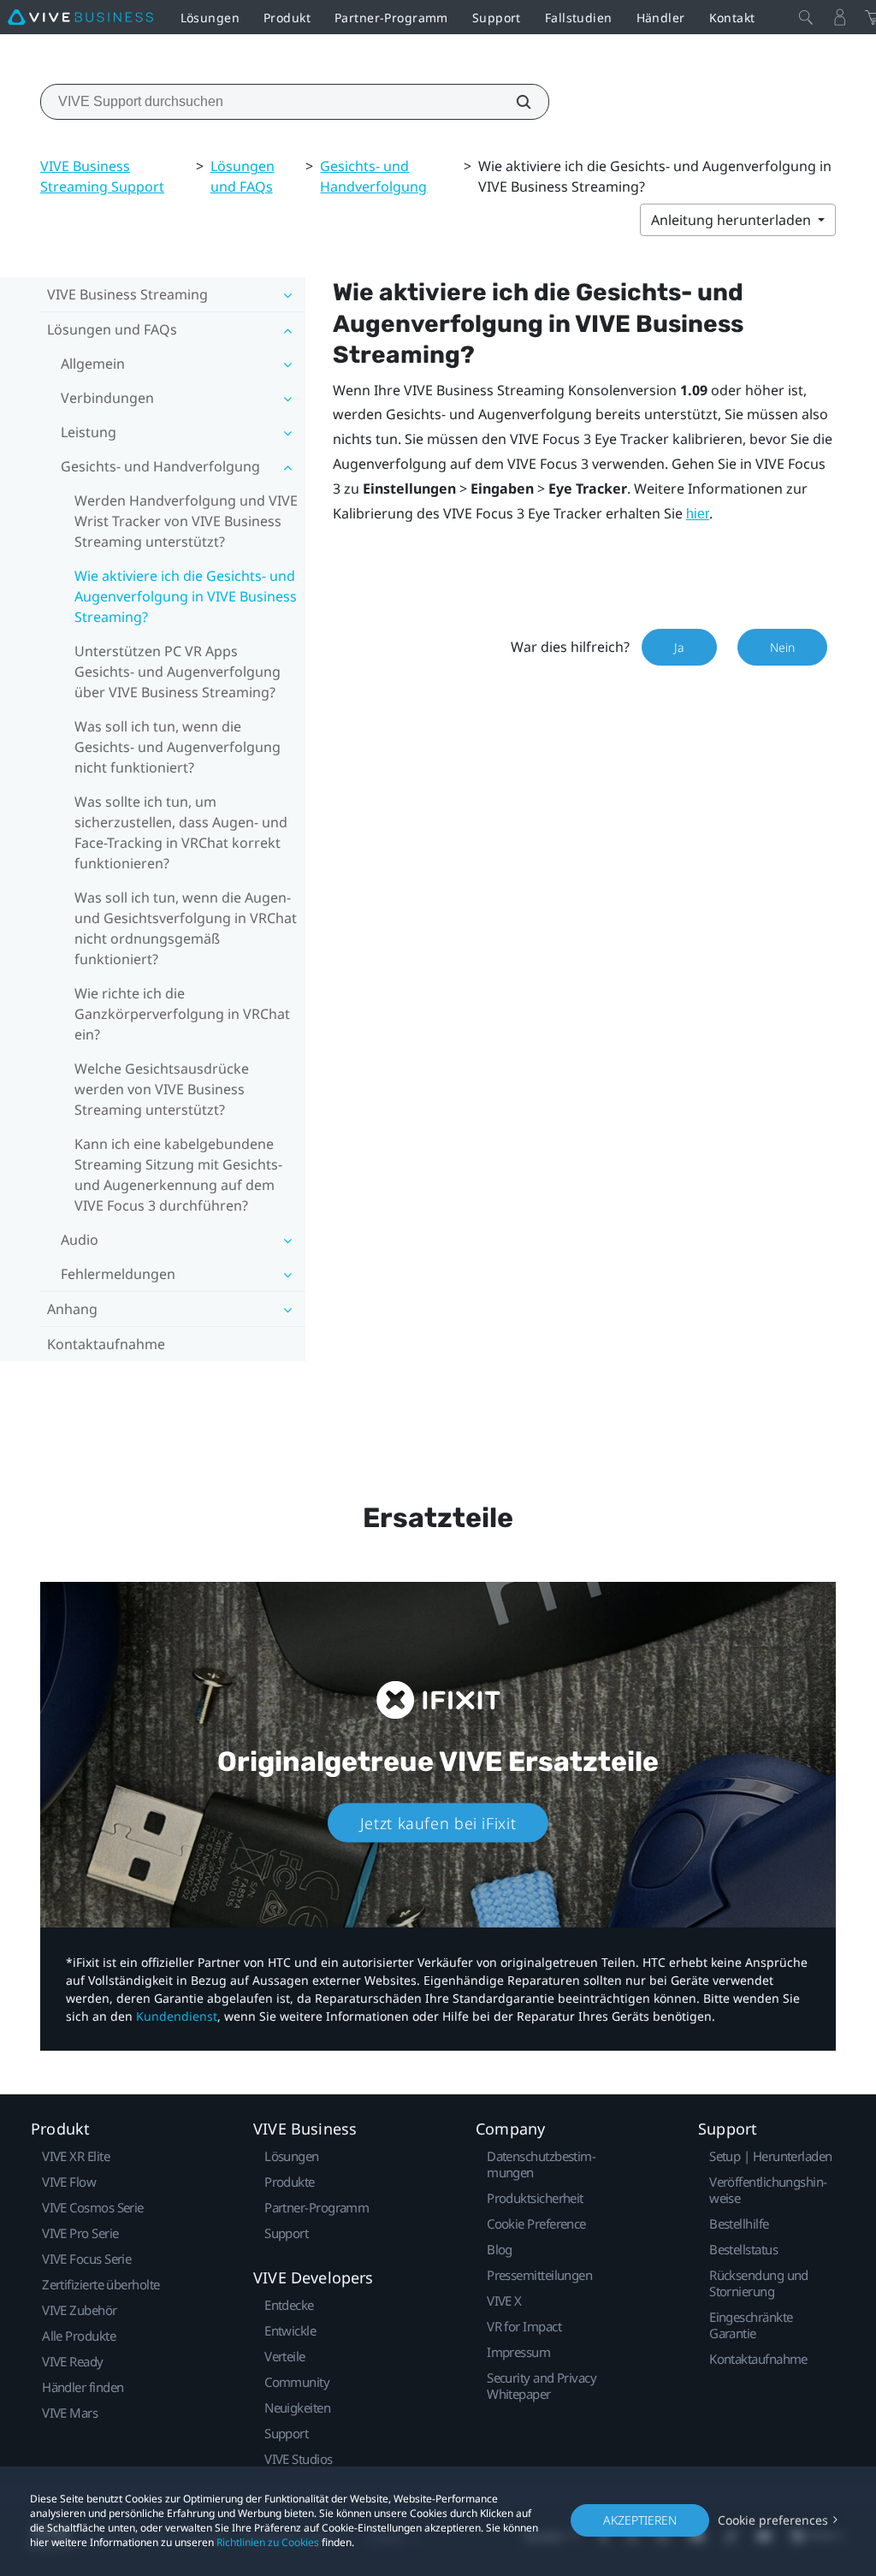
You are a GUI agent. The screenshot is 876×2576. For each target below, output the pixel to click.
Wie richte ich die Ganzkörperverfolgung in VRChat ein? (182, 1014)
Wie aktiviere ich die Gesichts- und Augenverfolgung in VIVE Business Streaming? (186, 596)
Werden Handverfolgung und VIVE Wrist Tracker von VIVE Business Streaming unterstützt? (186, 521)
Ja (679, 647)
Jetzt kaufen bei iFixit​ (438, 1822)
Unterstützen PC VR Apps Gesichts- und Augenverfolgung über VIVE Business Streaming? (178, 672)
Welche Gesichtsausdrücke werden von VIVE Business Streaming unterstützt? (162, 1089)
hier (698, 514)
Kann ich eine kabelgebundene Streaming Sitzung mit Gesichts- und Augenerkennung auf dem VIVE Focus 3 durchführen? (178, 1175)
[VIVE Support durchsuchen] (514, 102)
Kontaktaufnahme (106, 1344)
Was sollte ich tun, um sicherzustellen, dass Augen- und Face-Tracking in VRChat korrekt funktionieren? (181, 832)
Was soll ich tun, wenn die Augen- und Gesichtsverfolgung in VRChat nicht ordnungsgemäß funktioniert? (186, 928)
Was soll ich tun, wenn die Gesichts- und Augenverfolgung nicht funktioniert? (178, 747)
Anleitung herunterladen (733, 220)
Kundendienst (177, 2016)
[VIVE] (80, 17)
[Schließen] (806, 17)
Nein (782, 647)
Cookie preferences (773, 2520)
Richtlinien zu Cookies (268, 2542)
